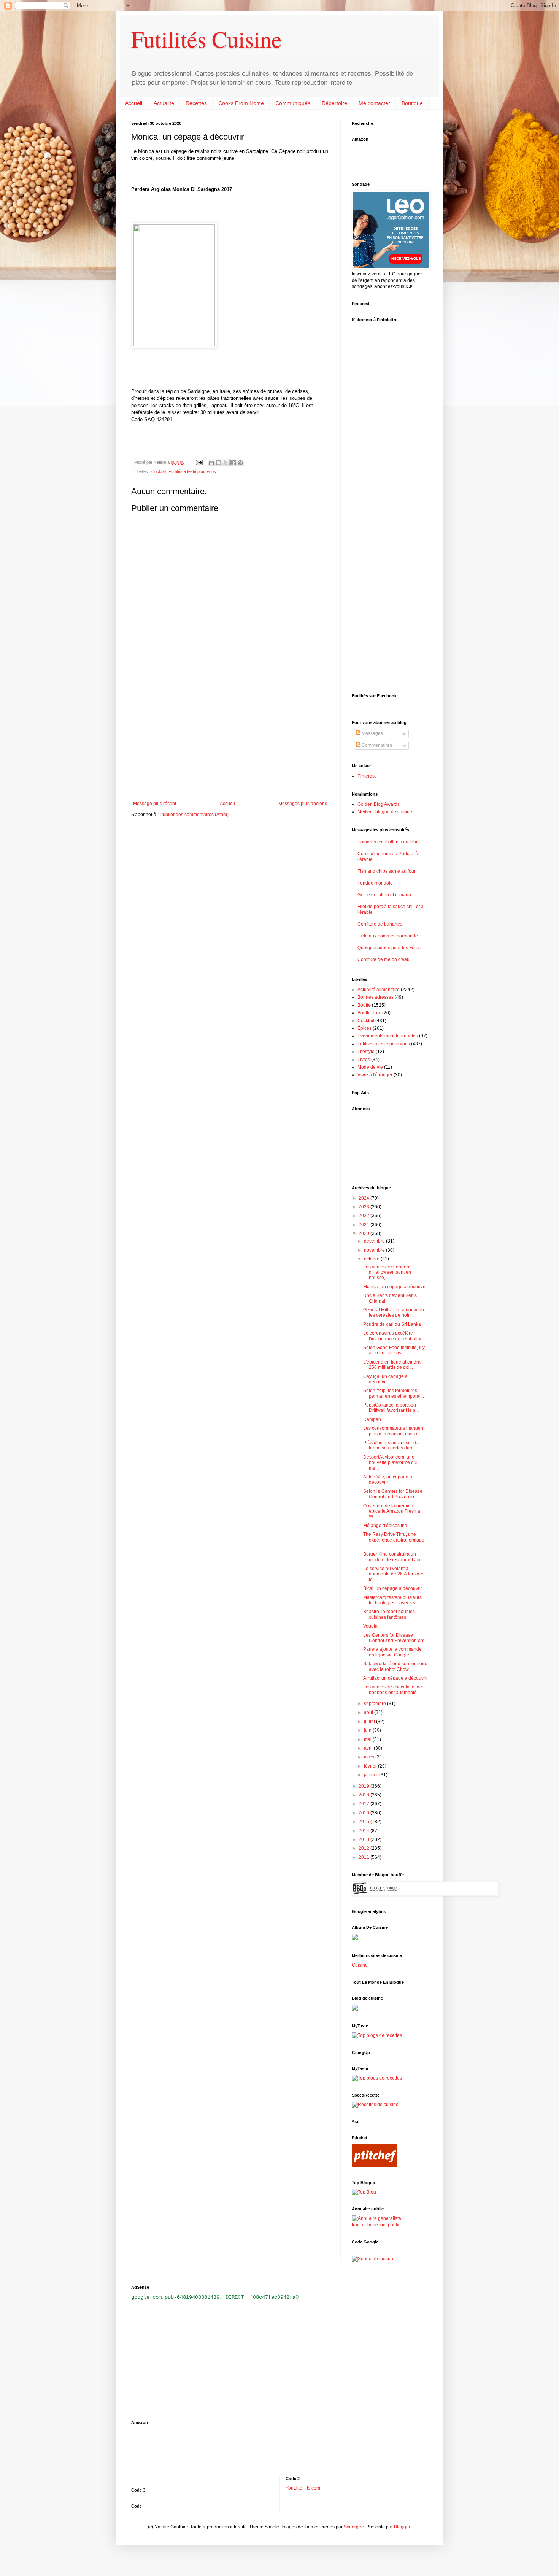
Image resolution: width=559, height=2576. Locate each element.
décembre (375, 1241)
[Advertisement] (230, 738)
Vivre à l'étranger (375, 1075)
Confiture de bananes (380, 924)
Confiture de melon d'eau (384, 959)
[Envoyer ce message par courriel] (211, 463)
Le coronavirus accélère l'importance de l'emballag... (395, 1336)
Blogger (402, 2527)
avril (369, 1748)
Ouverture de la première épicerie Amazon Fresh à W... (392, 1511)
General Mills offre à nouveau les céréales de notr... (394, 1313)
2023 (364, 1207)
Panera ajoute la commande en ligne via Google (392, 1652)
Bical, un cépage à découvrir (393, 1588)
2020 (364, 1233)
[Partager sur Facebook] (233, 463)
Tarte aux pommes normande (388, 936)
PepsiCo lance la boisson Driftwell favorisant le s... (391, 1408)
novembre (375, 1250)
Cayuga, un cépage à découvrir (385, 1379)
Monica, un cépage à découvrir (395, 1287)
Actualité (164, 103)
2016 (364, 1813)
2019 (364, 1786)
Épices (364, 1028)
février (371, 1766)
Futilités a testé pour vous (192, 471)
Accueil (134, 103)
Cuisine (360, 1965)
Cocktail (159, 471)
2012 (364, 1848)
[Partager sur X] (226, 463)
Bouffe (364, 1005)
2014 (364, 1831)
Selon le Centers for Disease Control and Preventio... (393, 1494)
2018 (364, 1795)
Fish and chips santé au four (387, 871)
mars (370, 1757)
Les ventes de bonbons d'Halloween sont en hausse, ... (387, 1272)
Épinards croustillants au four (387, 842)
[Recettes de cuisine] (375, 2105)
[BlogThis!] (219, 463)
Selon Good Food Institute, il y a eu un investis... (394, 1350)
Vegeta (370, 1626)
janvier (372, 1775)
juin (368, 1730)
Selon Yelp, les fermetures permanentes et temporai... (394, 1393)
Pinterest (367, 776)
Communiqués (293, 103)
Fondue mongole (375, 883)
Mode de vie (370, 1067)
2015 (364, 1822)
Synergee (354, 2527)
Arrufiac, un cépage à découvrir (395, 1678)
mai (368, 1739)
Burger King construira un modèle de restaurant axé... (394, 1557)
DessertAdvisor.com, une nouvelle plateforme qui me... (390, 1463)
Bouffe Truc (369, 1013)
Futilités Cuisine (206, 39)
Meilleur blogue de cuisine (385, 812)
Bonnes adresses (376, 997)
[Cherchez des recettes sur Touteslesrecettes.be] (377, 2035)
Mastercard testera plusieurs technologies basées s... (392, 1600)
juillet (370, 1722)
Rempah (372, 1419)
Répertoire (334, 103)
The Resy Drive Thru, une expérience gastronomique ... (394, 1540)
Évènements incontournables (388, 1036)
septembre (376, 1704)
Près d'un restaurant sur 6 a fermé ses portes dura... (391, 1445)
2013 (364, 1839)
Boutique (412, 103)
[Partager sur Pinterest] (240, 463)
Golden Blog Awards (379, 804)
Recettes (196, 103)
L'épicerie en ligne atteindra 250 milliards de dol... (392, 1365)
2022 (364, 1216)
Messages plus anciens (303, 804)
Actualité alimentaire (379, 990)
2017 (364, 1804)
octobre (372, 1259)
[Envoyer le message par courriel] (199, 462)
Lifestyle (366, 1052)
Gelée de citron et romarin (384, 895)
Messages (372, 733)
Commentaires (376, 745)
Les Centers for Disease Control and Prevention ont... (395, 1638)
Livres (364, 1060)
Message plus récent (155, 804)
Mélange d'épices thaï (386, 1526)
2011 (364, 1857)
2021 (364, 1225)
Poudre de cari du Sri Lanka (392, 1324)
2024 (364, 1198)
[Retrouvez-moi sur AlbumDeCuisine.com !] (355, 1938)
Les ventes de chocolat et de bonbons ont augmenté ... (393, 1690)
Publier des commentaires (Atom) (194, 815)
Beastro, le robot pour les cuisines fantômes (389, 1614)
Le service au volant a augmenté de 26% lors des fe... (394, 1574)
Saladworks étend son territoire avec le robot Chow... (395, 1666)
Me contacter (374, 103)
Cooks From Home (241, 103)
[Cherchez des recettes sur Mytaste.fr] (377, 2078)
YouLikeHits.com (303, 2488)
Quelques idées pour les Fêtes (389, 948)
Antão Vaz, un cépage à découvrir (388, 1480)
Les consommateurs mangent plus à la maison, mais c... (394, 1431)
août (369, 1712)
